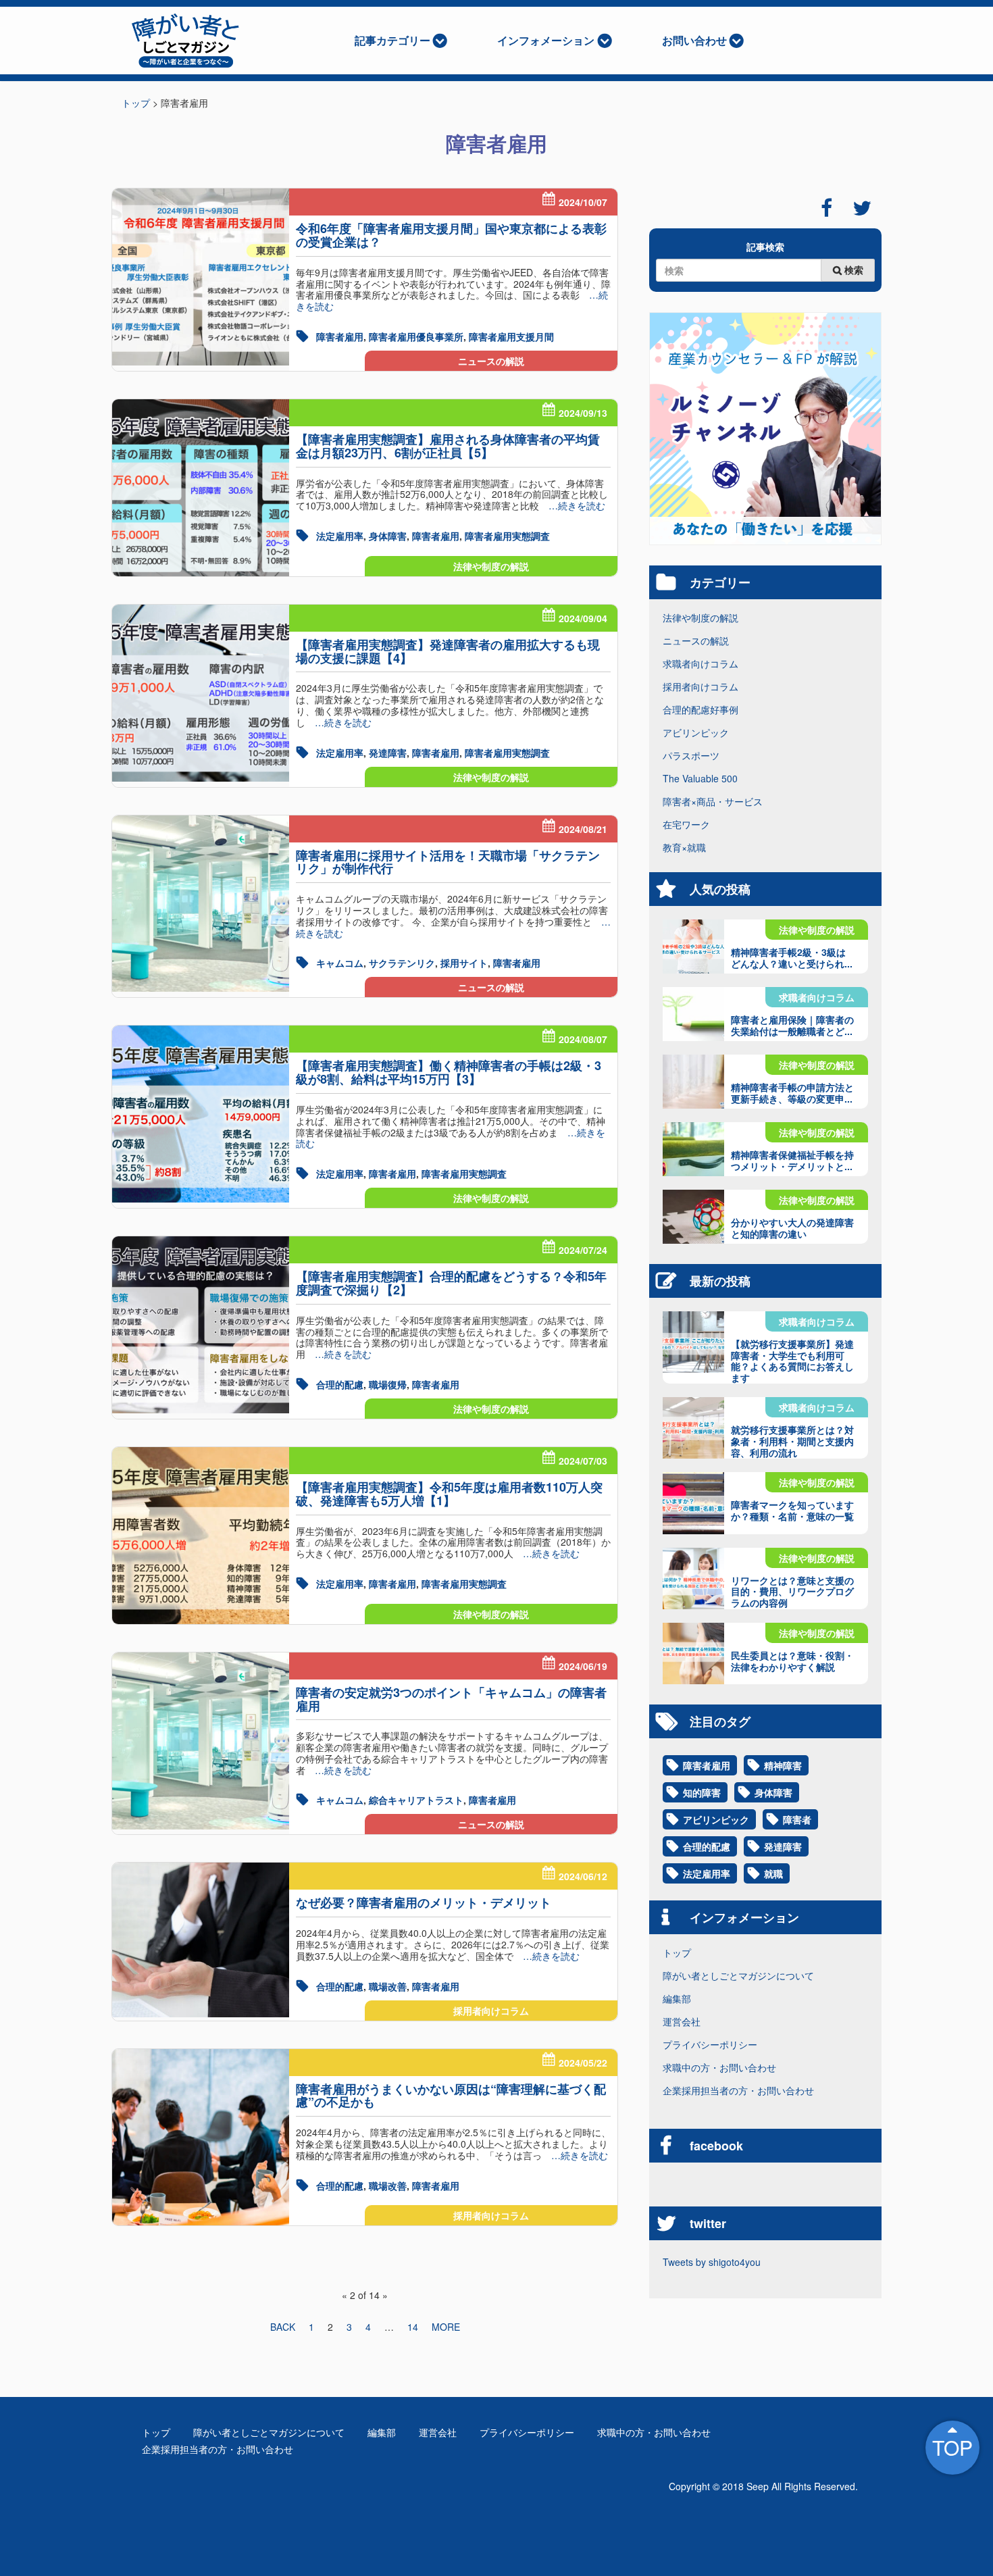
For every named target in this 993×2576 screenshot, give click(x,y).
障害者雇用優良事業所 (416, 336)
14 (413, 2327)
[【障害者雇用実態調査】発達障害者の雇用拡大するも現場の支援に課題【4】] (201, 693)
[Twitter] (862, 208)
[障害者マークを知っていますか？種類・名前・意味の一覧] (693, 1503)
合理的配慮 (340, 1384)
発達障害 (388, 753)
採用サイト (464, 963)
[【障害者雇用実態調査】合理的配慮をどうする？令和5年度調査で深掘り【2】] (201, 1325)
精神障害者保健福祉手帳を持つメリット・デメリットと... (792, 1160)
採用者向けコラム (491, 2011)
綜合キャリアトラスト (416, 1800)
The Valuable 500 (700, 778)
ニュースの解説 (491, 361)
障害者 (797, 1819)
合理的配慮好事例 (701, 709)
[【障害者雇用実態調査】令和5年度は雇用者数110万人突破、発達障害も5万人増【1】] (201, 1536)
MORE (446, 2327)
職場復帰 (388, 1384)
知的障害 (702, 1792)
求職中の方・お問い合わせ (719, 2067)
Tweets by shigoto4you (712, 2262)
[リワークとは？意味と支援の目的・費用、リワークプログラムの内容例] (693, 1579)
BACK (283, 2327)
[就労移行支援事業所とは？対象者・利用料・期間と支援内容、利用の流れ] (693, 1428)
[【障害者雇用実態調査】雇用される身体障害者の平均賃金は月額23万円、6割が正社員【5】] (201, 488)
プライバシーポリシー (710, 2044)
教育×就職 (684, 847)
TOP (952, 2447)
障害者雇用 (340, 336)
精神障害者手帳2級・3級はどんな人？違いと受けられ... (792, 958)
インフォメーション (546, 40)
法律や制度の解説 (491, 566)
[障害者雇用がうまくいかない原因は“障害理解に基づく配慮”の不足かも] (201, 2138)
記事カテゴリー (392, 40)
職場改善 (388, 1986)
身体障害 (388, 536)
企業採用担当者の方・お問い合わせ (738, 2090)
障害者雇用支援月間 (511, 336)
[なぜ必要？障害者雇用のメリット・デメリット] (201, 1940)
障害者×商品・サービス (713, 801)
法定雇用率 (340, 536)
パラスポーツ (691, 755)
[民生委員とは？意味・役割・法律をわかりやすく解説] (693, 1653)
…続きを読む (572, 505)
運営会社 (682, 2021)
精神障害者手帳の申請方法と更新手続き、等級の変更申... (792, 1093)
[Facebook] (826, 208)
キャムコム (340, 963)
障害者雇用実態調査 (507, 536)
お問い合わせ (694, 40)
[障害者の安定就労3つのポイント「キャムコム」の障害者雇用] (201, 1741)
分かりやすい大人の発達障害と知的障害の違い (792, 1228)
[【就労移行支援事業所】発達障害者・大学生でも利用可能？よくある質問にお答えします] (693, 1342)
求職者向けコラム (701, 663)
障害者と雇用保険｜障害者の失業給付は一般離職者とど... (792, 1025)
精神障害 (783, 1765)
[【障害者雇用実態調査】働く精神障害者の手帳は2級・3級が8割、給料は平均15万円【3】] (201, 1114)
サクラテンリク (402, 963)
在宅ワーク (686, 824)
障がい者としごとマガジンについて (738, 1975)
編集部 (677, 1998)
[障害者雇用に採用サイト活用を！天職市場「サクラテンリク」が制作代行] (201, 904)
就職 (773, 1873)
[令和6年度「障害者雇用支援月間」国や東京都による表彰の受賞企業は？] (201, 277)
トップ (677, 1952)
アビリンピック (696, 732)
